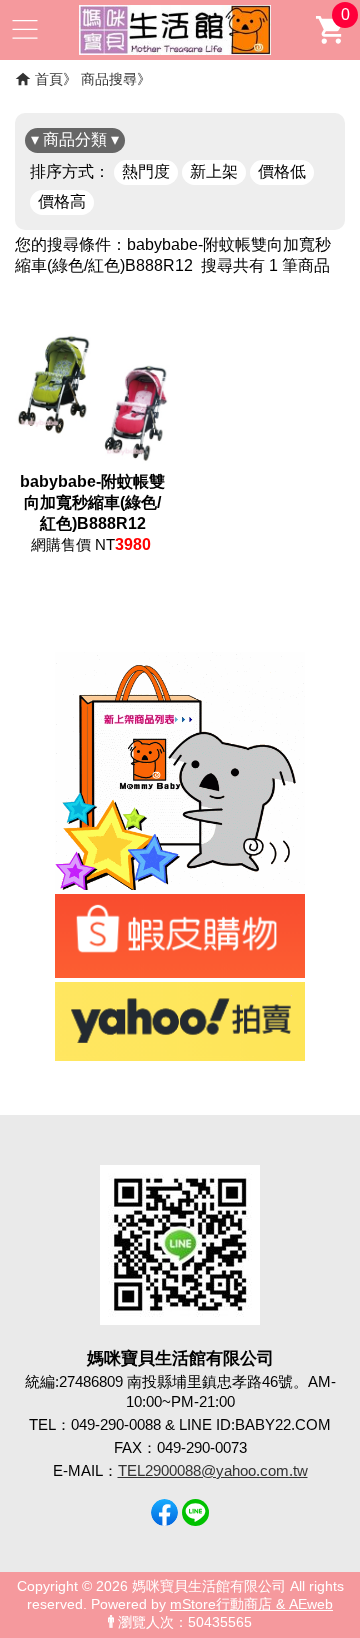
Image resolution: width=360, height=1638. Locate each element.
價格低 (282, 171)
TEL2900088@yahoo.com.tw (213, 1470)
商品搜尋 (109, 79)
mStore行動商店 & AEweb (251, 1604)
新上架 (214, 171)
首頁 (49, 79)
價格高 (62, 201)
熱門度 (146, 171)
